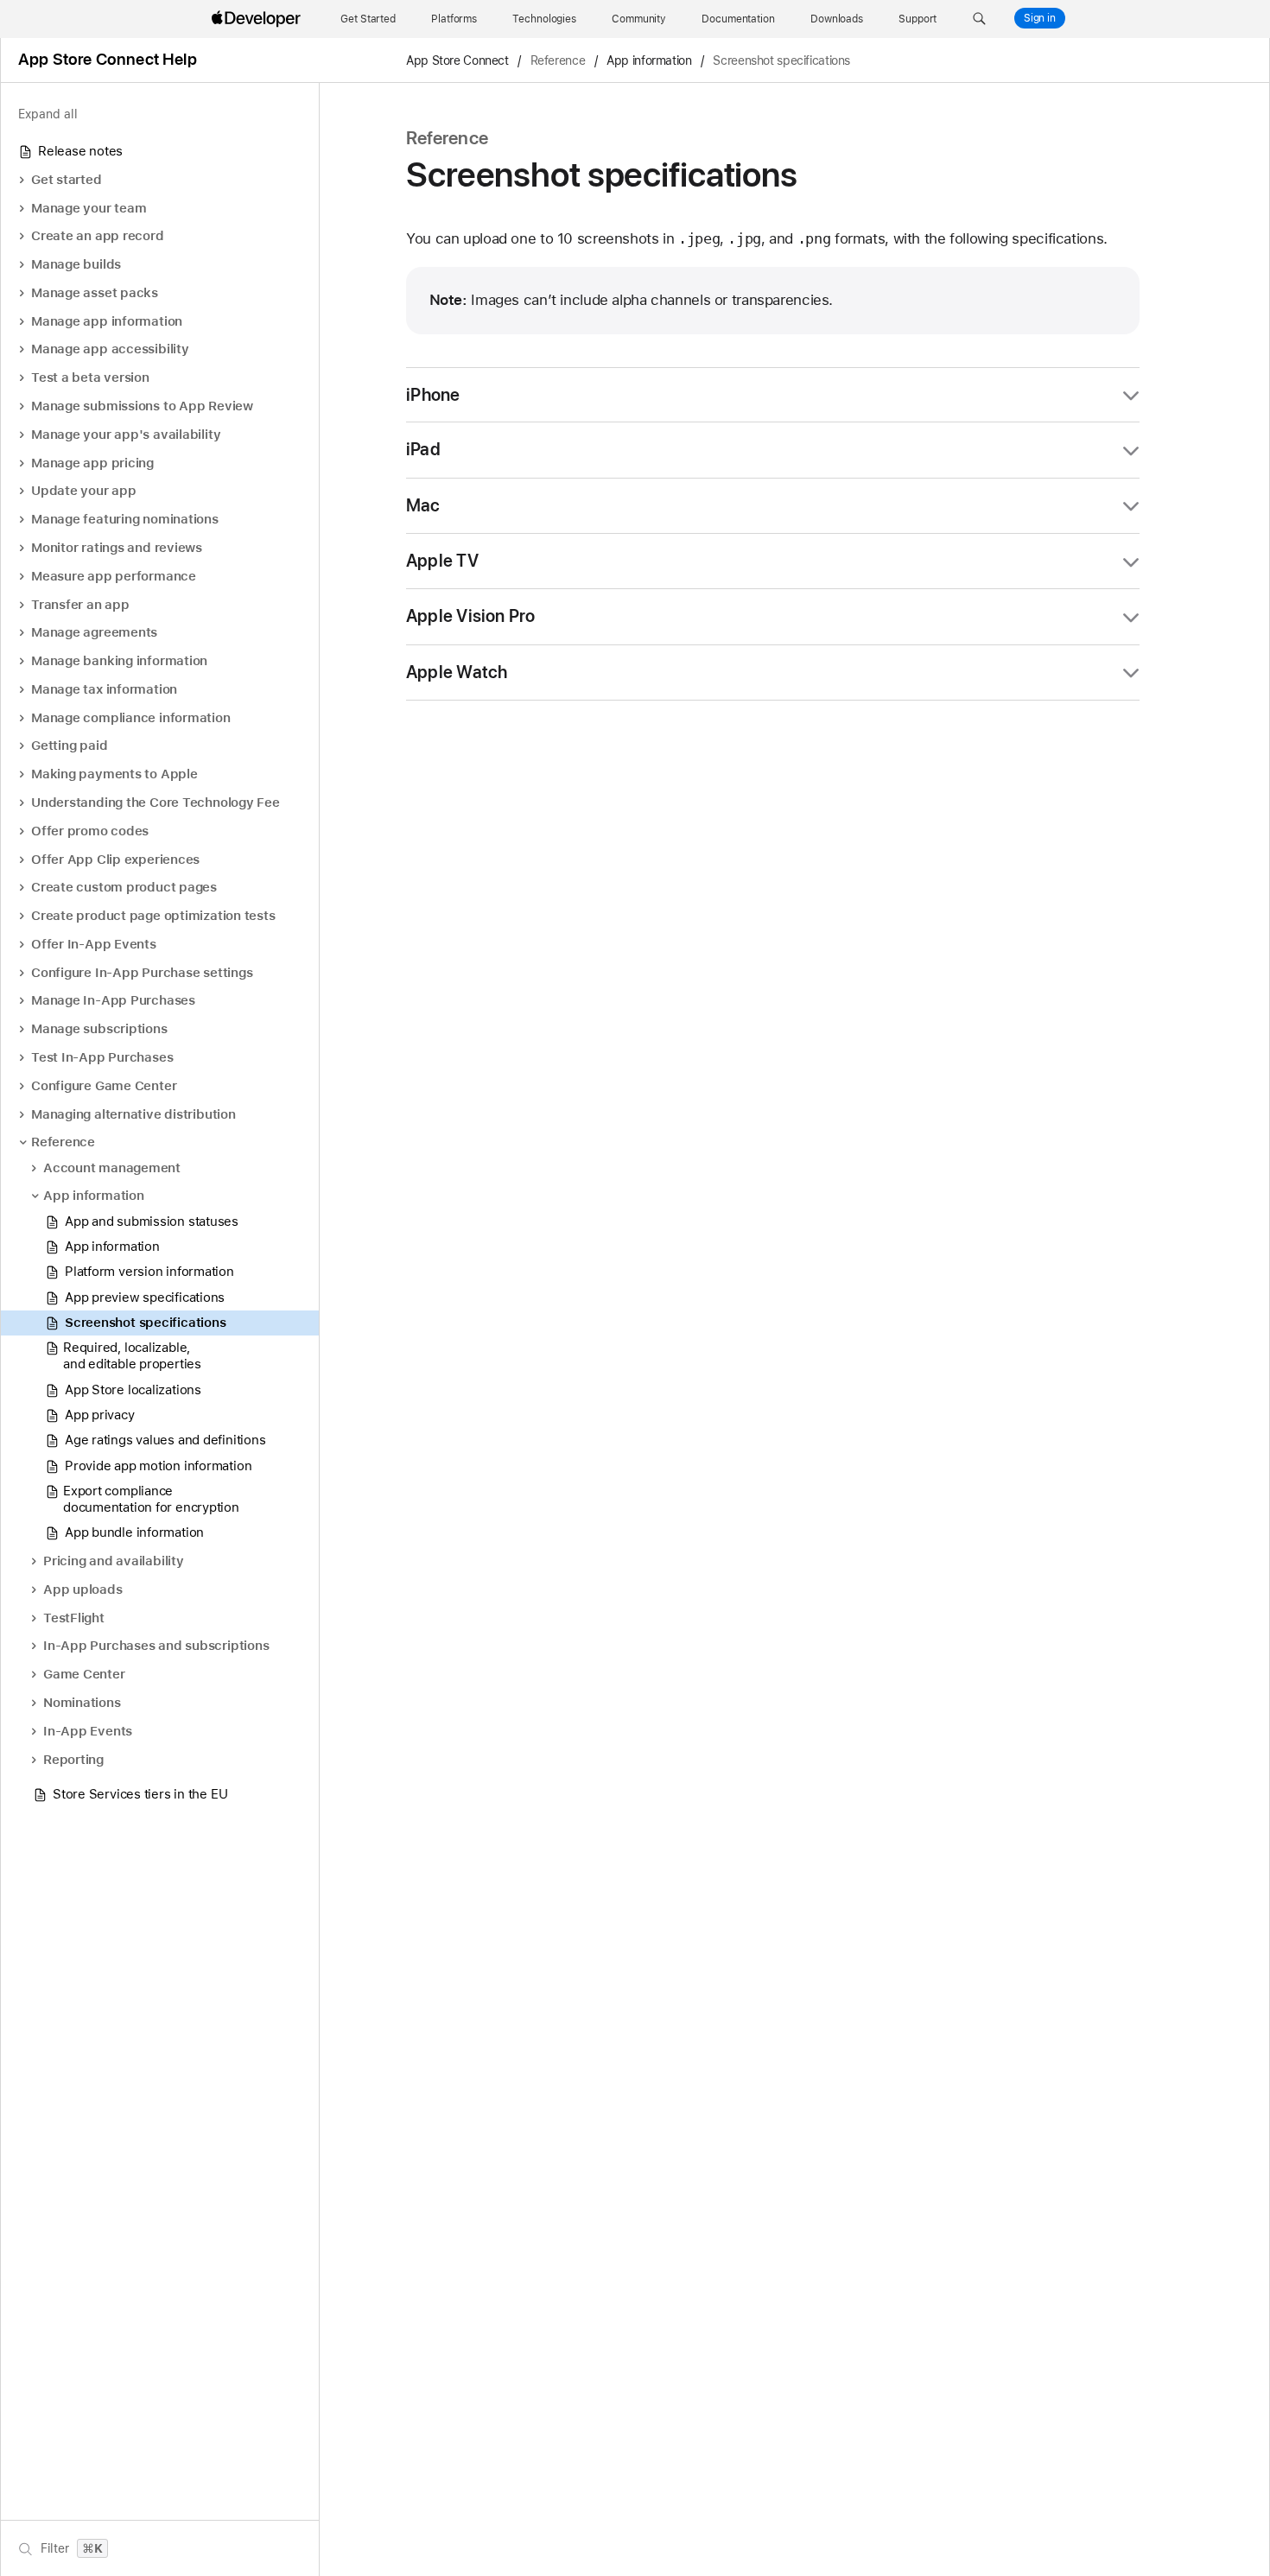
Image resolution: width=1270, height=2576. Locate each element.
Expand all (48, 114)
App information (649, 60)
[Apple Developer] (258, 19)
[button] (979, 19)
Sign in (1040, 18)
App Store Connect (457, 60)
